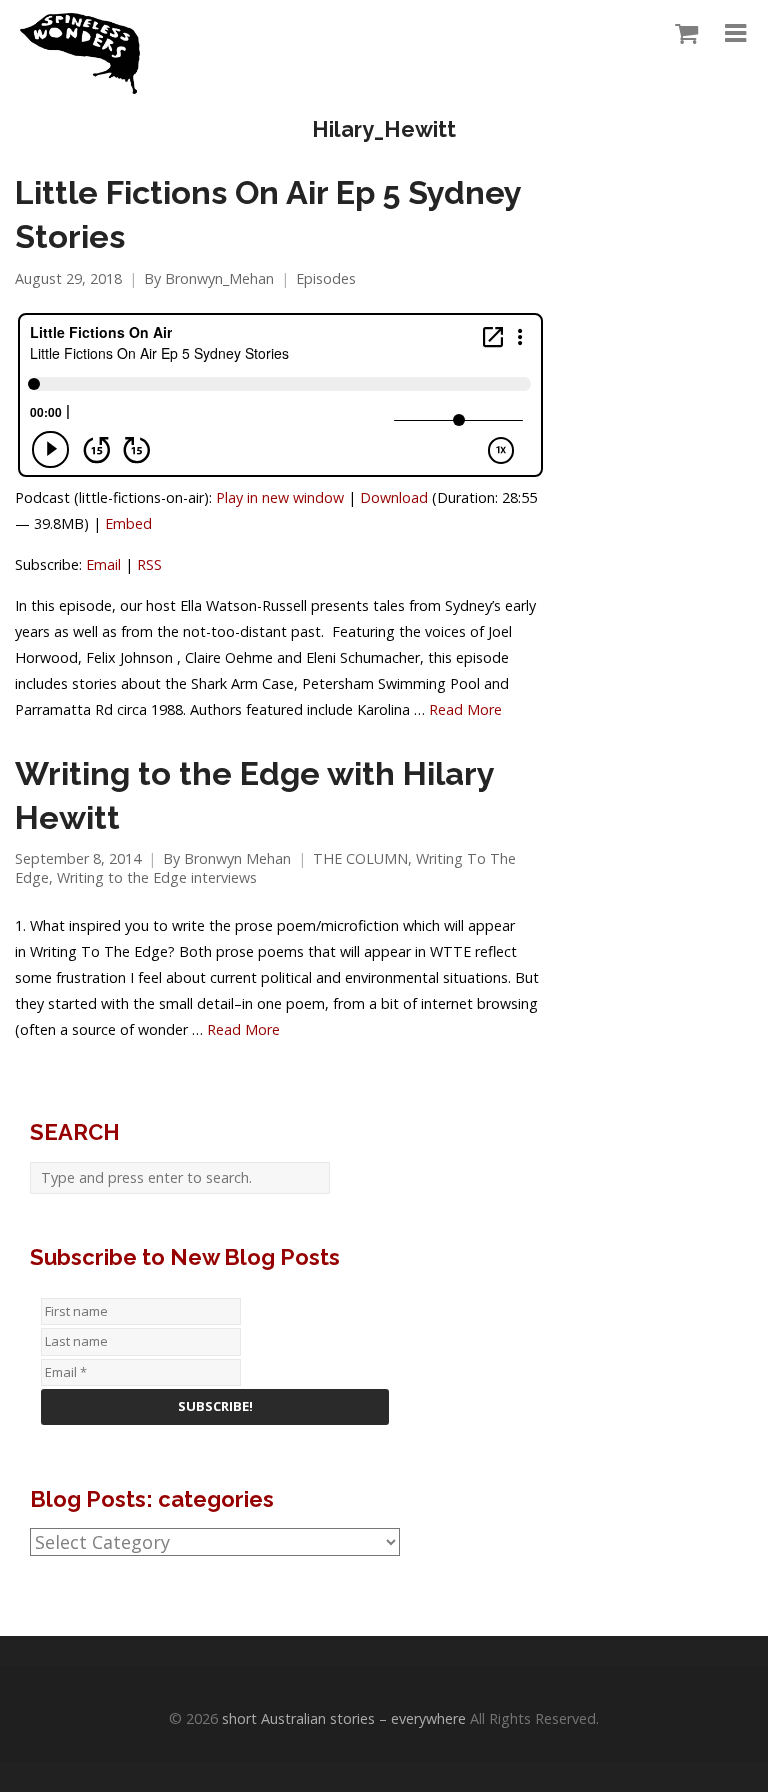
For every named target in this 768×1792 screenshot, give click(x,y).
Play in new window (280, 497)
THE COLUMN (360, 858)
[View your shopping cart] (681, 34)
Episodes (326, 278)
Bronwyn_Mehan (219, 278)
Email (103, 564)
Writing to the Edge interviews (157, 877)
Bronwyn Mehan (237, 858)
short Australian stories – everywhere (344, 1718)
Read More (465, 709)
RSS (149, 564)
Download (394, 497)
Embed (128, 523)
